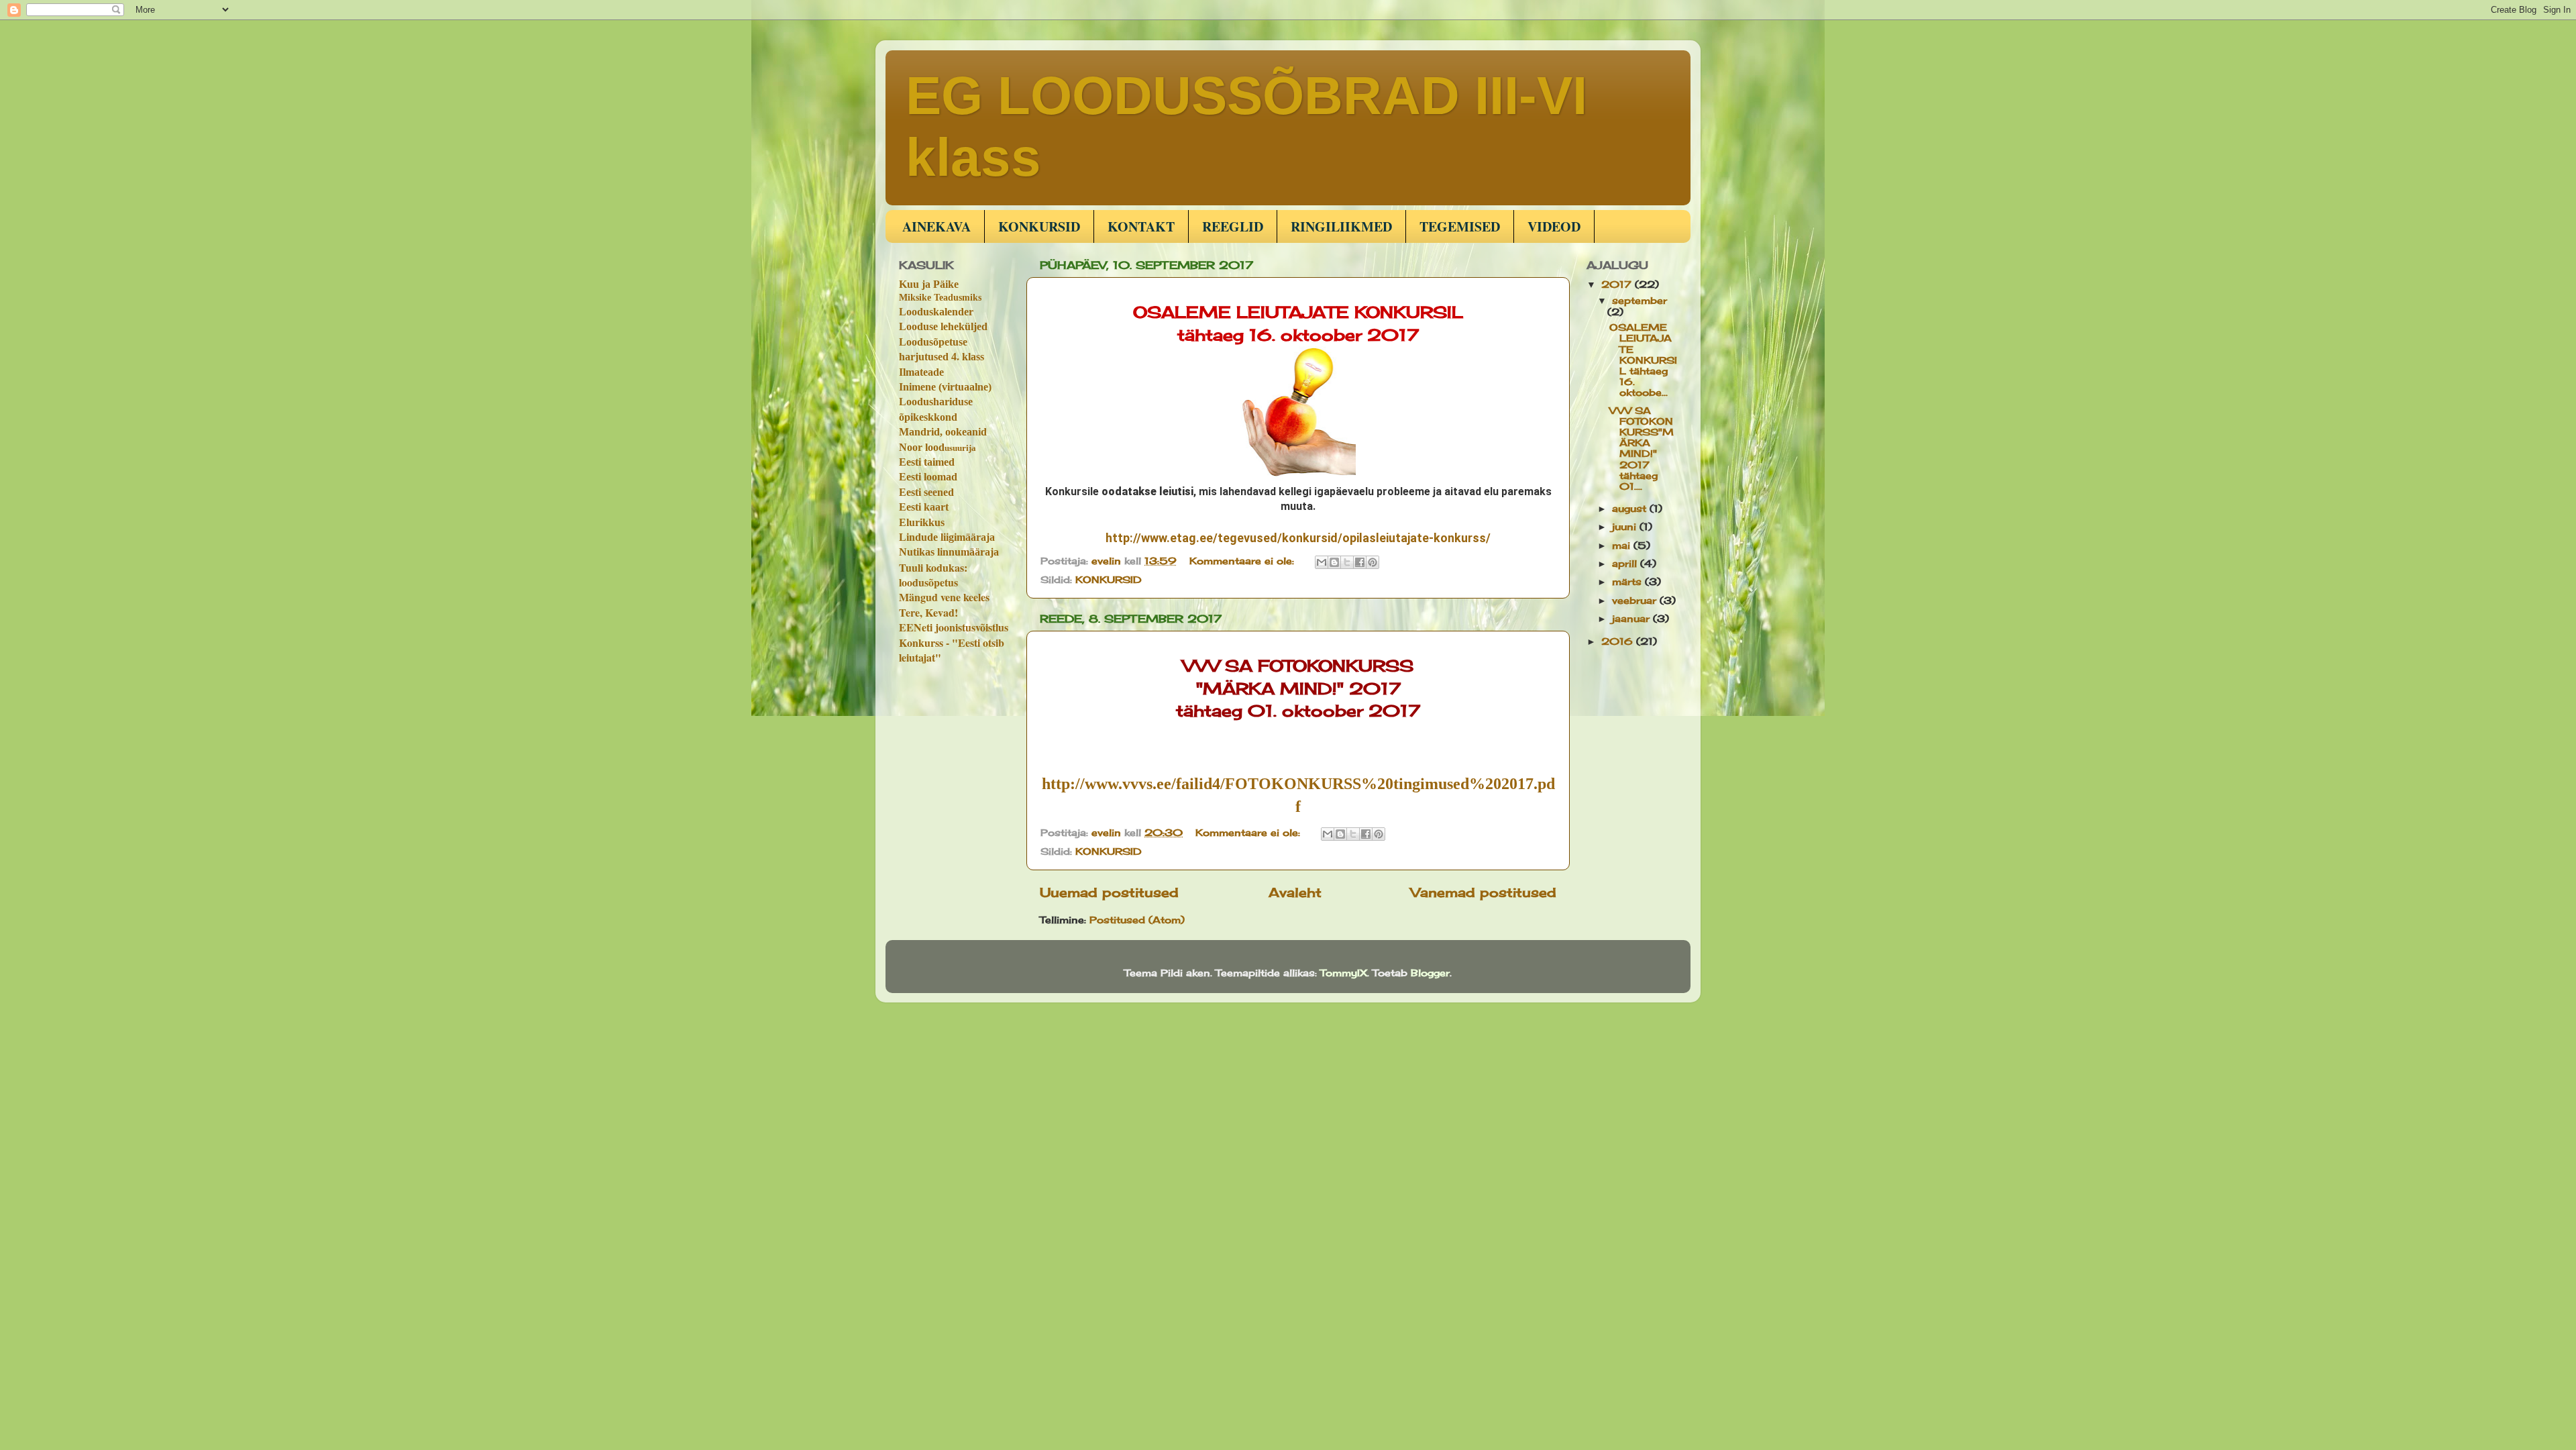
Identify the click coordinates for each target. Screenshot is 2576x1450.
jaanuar (1632, 619)
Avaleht (1295, 892)
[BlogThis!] (1334, 562)
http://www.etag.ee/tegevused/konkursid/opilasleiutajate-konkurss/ (1298, 538)
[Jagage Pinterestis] (1373, 562)
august (1631, 509)
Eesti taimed (927, 462)
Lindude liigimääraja (947, 537)
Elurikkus (922, 522)
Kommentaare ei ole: (1243, 561)
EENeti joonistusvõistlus (954, 627)
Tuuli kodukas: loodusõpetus (933, 575)
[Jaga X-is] (1347, 562)
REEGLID (1233, 226)
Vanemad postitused (1484, 892)
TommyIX (1344, 973)
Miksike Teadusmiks (940, 298)
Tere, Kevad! (928, 612)
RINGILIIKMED (1341, 226)
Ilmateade (921, 372)
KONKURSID (1039, 226)
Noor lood (937, 447)
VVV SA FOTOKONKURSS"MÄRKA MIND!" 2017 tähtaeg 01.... (1642, 449)
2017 (1618, 284)
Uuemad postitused (1109, 892)
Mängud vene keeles (944, 597)
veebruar (1636, 601)
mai (1623, 546)
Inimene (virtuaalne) (945, 387)
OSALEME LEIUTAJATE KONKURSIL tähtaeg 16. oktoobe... (1643, 360)
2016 (1619, 641)
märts (1628, 582)
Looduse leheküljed (943, 326)
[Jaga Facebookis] (1360, 562)
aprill (1626, 564)
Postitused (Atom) (1137, 920)
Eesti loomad (928, 477)
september (1640, 301)
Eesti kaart (924, 507)
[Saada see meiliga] (1322, 562)
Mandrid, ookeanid (943, 432)
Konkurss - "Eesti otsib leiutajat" (952, 650)
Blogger (1430, 973)
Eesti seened (926, 492)
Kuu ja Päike (929, 284)
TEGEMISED (1460, 226)
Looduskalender (936, 312)
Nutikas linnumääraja (949, 552)
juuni (1626, 527)
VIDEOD (1554, 226)
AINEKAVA (936, 226)
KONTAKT (1141, 226)
